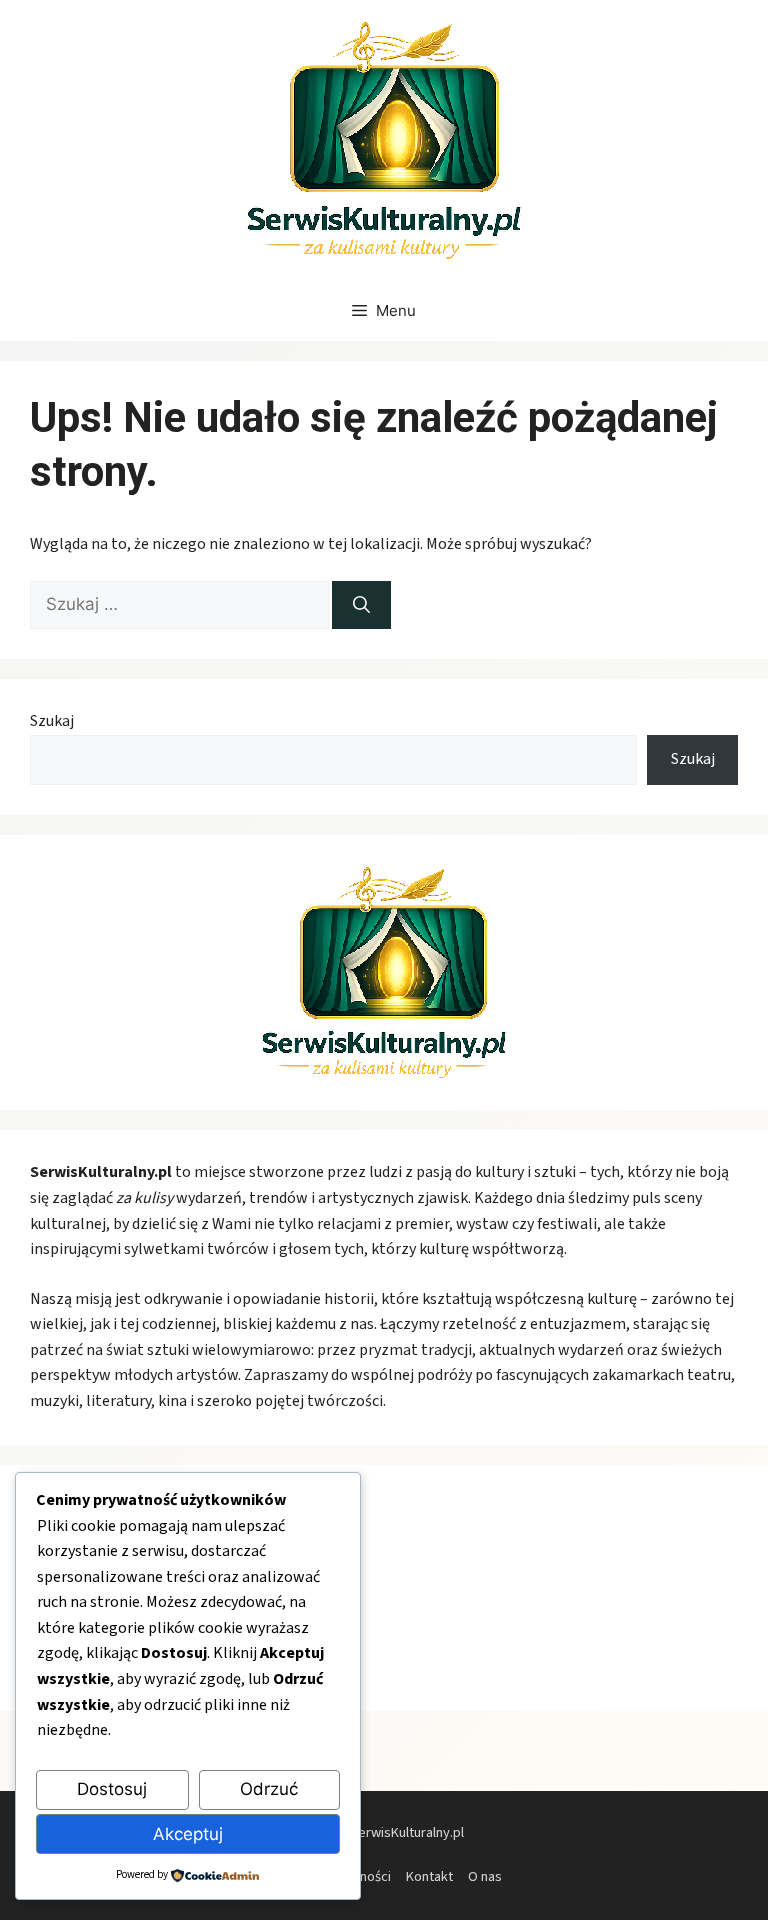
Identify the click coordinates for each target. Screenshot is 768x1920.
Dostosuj (112, 1789)
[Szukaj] (361, 605)
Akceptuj (188, 1834)
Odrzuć (269, 1789)
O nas (485, 1876)
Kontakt (429, 1876)
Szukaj (52, 721)
